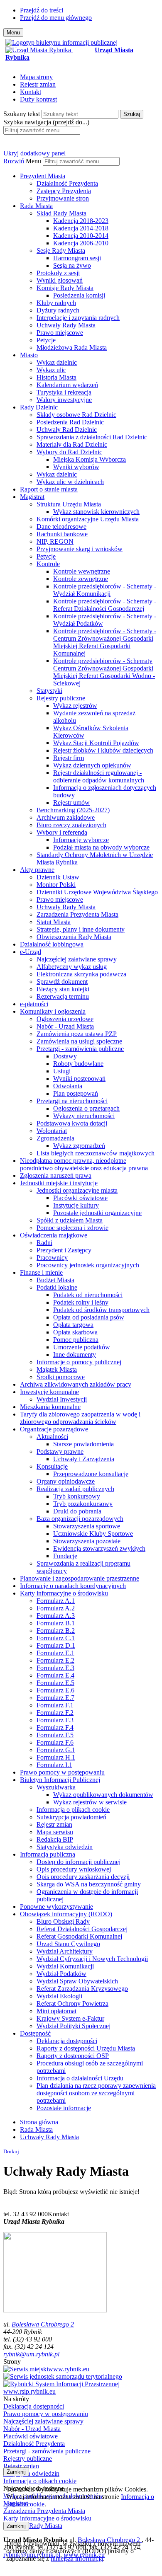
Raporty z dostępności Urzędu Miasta (86, 2048)
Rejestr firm (69, 758)
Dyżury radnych (58, 310)
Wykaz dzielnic (57, 362)
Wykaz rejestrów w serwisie (90, 1802)
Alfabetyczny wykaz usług (72, 967)
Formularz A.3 (56, 1616)
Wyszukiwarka (56, 1787)
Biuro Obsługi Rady (63, 1921)
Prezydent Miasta (43, 176)
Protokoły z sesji (58, 273)
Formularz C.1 (56, 1638)
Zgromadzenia (55, 1138)
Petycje (46, 340)
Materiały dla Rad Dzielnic (72, 444)
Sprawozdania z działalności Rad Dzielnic (92, 437)
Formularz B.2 (56, 1631)
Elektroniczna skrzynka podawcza (81, 974)
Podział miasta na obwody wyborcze (101, 847)
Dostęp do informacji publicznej (79, 1862)
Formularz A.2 (56, 1608)
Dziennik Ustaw (58, 877)
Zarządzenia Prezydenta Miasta (77, 914)
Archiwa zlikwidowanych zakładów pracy (76, 1384)
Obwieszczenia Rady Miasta (74, 937)
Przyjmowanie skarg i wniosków (80, 549)
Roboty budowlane (78, 1064)
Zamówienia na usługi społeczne (79, 1041)
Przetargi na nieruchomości (72, 1101)
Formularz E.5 (55, 1683)
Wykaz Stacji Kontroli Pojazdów (96, 743)
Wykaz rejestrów (75, 706)
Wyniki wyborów (76, 467)
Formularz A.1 (56, 1601)
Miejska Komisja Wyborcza (90, 459)
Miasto (29, 355)
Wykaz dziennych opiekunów (92, 765)
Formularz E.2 (55, 1660)
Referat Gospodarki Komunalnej (79, 1936)
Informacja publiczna (48, 1854)
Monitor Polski (56, 885)
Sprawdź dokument (62, 982)
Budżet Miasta (55, 1280)
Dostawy (65, 1056)
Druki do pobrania (77, 1511)
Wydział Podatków (61, 1974)
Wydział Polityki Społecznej (74, 2026)
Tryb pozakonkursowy (83, 1504)
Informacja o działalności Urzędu (80, 2078)
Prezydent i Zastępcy (64, 1250)
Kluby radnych (56, 303)
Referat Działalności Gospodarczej (82, 1929)
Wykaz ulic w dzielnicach (70, 482)
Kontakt (31, 92)
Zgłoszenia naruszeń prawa (56, 1175)
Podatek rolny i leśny (81, 1302)
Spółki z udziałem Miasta (70, 1220)
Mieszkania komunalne (50, 1407)
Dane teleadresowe (61, 527)
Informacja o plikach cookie (73, 1810)
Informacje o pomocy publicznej (79, 1362)
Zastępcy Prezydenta (64, 191)
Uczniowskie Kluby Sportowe (93, 1534)
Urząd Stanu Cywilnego (68, 1944)
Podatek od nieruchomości (88, 1295)
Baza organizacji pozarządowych (80, 1519)
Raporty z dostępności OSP (73, 2056)
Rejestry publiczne (61, 698)
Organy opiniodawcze (66, 1481)
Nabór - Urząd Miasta (65, 1026)
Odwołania (68, 1086)
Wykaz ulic (51, 370)
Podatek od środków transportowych (101, 1310)
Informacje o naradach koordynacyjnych (73, 1586)
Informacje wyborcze (81, 840)
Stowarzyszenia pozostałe (87, 1541)
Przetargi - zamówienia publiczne (80, 1049)
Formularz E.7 (55, 1698)
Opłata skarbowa (75, 1332)
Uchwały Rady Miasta (66, 325)
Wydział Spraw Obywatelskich (77, 1981)
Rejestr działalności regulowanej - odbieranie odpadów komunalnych (99, 776)
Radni (44, 1243)
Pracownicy (52, 1258)
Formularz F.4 (55, 1727)
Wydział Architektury (65, 1951)
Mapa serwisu (55, 1832)
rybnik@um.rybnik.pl (31, 2354)
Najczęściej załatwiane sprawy (77, 959)
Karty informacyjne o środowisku (64, 1593)
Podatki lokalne (57, 1287)
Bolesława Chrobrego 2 (43, 2324)
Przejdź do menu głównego (56, 18)
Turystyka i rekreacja (64, 392)
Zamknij (16, 2472)
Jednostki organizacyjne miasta (77, 1190)
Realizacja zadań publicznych (75, 1489)
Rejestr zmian (38, 84)
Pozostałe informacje (64, 2108)
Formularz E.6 (55, 1690)
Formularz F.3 (55, 1720)
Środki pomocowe (61, 1377)
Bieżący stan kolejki (63, 989)
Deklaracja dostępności (67, 2041)
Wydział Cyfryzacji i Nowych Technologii (92, 1959)
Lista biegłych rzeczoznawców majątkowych (96, 1153)
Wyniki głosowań (60, 280)
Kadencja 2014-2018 (81, 228)
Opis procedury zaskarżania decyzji (83, 1877)
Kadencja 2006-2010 (81, 243)
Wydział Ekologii (59, 1996)
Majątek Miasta (57, 1369)
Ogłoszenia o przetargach (86, 1108)
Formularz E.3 (55, 1668)
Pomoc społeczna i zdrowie (72, 1228)
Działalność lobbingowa (52, 944)
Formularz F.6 (55, 1742)
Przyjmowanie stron (63, 198)
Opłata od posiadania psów (89, 1317)
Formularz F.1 (55, 1705)
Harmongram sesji (77, 258)
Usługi (62, 1071)
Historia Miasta (56, 377)
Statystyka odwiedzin (65, 1847)
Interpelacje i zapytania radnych (78, 318)
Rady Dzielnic (39, 407)
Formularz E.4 (55, 1675)
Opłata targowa (73, 1325)
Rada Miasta (36, 206)
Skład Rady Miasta (61, 213)
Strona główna (39, 2122)
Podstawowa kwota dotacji (72, 1123)
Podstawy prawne (60, 1451)
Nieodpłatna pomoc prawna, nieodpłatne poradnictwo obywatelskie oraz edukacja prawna (84, 1164)
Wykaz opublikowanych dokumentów (103, 1795)
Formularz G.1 (56, 1750)
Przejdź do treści (42, 10)
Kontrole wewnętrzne (82, 571)
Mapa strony (36, 77)
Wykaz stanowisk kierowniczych (96, 512)
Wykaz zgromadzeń (79, 1146)
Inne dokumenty (75, 1355)
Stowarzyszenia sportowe (87, 1526)
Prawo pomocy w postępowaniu (62, 1772)
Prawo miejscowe (60, 333)
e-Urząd (31, 952)
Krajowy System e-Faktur (70, 2018)
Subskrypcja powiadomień (71, 1817)
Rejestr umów (71, 803)
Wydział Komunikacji (65, 1966)
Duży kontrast (38, 99)
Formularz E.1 (55, 1653)
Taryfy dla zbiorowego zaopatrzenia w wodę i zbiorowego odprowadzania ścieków (80, 1418)
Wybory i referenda (62, 832)
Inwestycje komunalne (49, 1392)
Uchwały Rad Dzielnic (67, 430)
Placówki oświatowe (80, 1198)
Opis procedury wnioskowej (74, 1869)
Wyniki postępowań (79, 1079)
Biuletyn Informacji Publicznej (60, 1780)
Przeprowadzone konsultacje (91, 1474)
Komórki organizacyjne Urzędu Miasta (88, 519)
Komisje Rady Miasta (65, 288)
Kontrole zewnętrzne (81, 579)
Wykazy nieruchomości (84, 1116)
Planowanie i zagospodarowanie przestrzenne (80, 1578)
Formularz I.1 (54, 1765)
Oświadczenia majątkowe (54, 1235)
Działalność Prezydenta (67, 183)
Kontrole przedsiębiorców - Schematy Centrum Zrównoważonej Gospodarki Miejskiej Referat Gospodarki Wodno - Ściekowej (104, 672)
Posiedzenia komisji (79, 295)
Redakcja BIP (55, 1839)
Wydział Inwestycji (62, 1399)
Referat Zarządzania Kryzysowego (82, 1989)
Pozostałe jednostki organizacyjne (97, 1213)
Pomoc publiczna (76, 1340)
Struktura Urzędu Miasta (69, 504)
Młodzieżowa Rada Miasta (72, 347)
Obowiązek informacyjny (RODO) (66, 1914)
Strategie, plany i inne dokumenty (81, 929)
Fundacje (65, 1556)
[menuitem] (89, 187)
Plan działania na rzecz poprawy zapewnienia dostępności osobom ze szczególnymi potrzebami (96, 2093)
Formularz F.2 (55, 1713)
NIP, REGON (55, 541)
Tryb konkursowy (77, 1496)
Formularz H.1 (56, 1757)
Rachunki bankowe (62, 534)
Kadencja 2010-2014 (81, 236)
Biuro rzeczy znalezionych (71, 825)
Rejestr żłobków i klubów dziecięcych (103, 750)
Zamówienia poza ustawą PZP (77, 1034)
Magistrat (32, 497)
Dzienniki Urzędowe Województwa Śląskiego (97, 892)
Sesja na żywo (72, 265)
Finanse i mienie (41, 1272)
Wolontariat (52, 1131)
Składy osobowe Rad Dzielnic (76, 415)
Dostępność (35, 2033)
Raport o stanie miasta (49, 489)
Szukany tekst (22, 114)
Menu (33, 161)
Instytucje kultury (76, 1205)
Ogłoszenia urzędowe (65, 1019)
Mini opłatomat (56, 2011)
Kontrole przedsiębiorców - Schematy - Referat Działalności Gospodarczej (105, 605)
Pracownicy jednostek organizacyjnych (88, 1265)
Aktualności (52, 1437)
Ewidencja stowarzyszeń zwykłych (99, 1548)
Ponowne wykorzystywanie (56, 1907)
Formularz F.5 (55, 1735)
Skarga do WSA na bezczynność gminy (89, 1884)
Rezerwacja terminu (63, 996)
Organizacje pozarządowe (54, 1429)
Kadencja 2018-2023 (81, 221)
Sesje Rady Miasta (61, 251)
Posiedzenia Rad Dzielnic (70, 422)
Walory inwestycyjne (64, 400)
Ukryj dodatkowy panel (34, 153)
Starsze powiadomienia (83, 1444)
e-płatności (34, 1004)
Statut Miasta (54, 922)
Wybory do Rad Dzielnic (69, 452)
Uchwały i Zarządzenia (84, 1459)
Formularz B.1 (56, 1623)
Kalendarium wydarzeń (67, 385)
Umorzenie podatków (82, 1347)
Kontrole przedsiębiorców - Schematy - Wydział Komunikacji (105, 590)
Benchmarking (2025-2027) (73, 810)
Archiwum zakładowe (66, 817)
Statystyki (49, 691)
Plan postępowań (76, 1093)
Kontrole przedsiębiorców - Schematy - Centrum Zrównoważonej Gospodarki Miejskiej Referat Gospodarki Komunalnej (105, 642)
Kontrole (48, 564)
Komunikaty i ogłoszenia (53, 1011)
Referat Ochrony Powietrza (72, 2003)
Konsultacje (52, 1466)
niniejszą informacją (77, 2558)
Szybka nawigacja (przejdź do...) (46, 122)
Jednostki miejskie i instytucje (59, 1183)
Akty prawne (37, 870)
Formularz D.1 (56, 1645)
